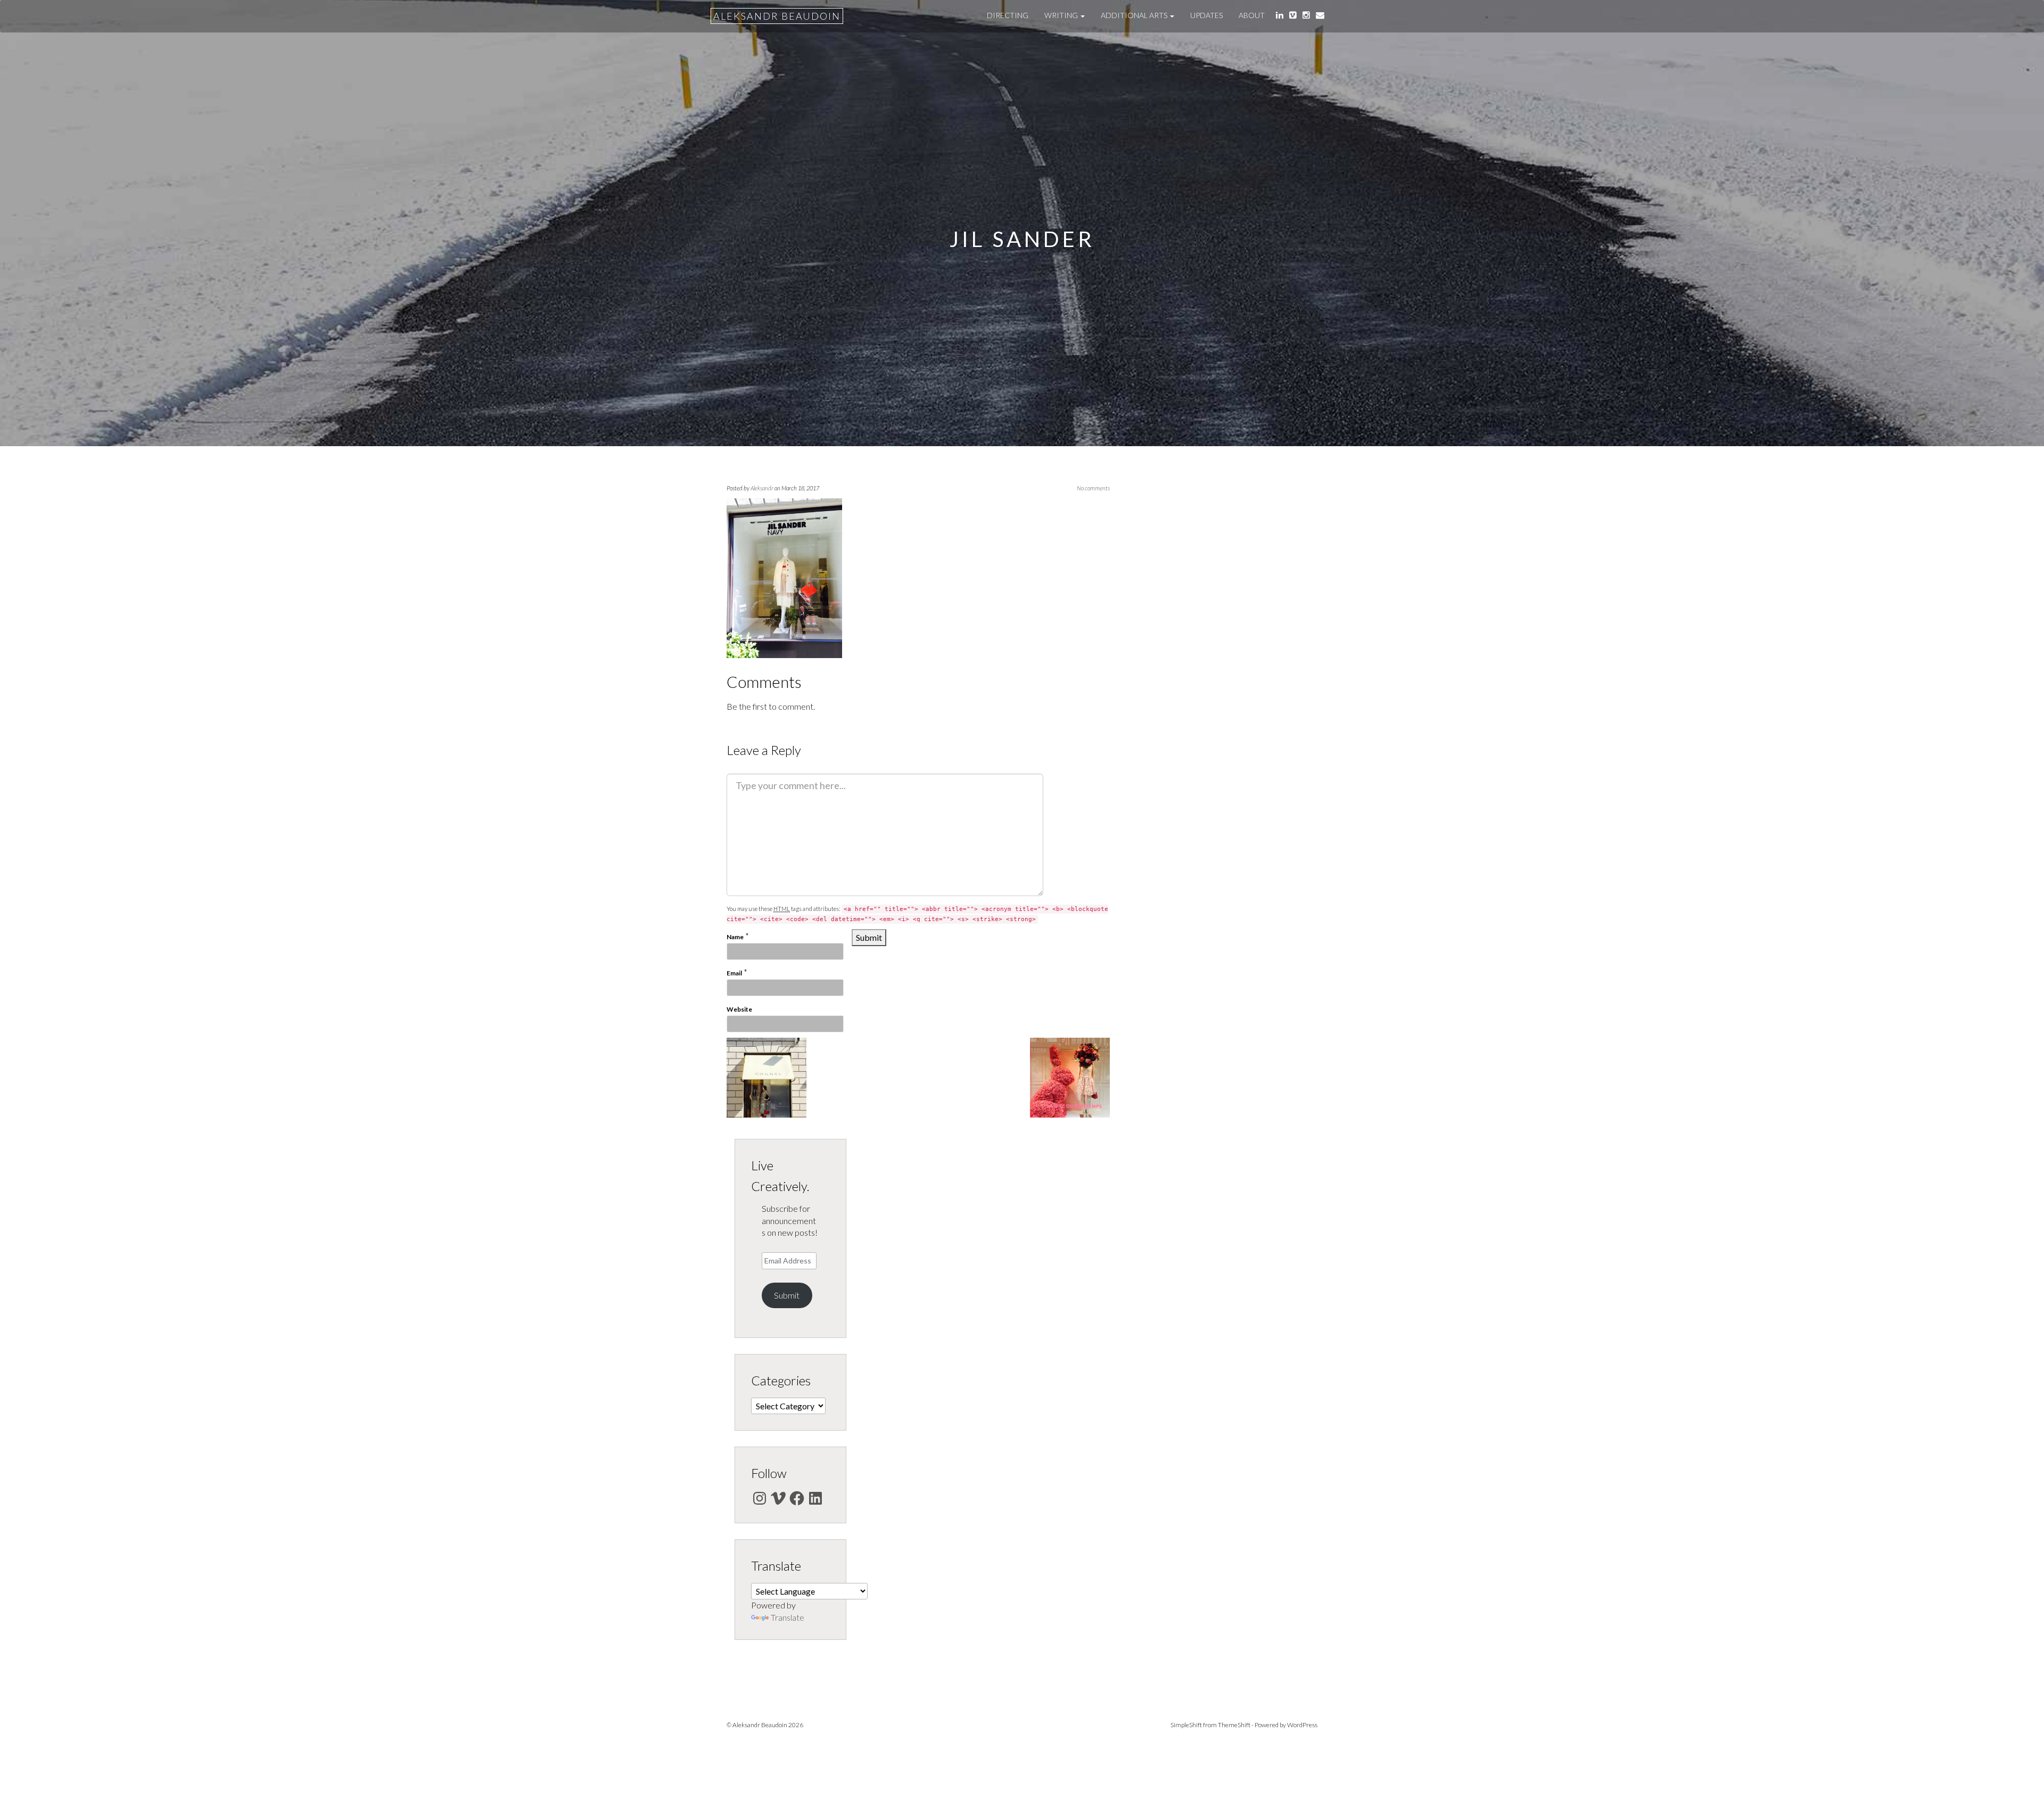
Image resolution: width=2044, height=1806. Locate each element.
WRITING (1062, 15)
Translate (788, 1617)
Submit (787, 1295)
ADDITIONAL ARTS (1135, 15)
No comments (1093, 488)
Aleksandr (762, 488)
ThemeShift (1234, 1725)
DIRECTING (1008, 15)
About (1252, 15)
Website (739, 1009)
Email (734, 973)
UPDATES (1206, 15)
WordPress (1302, 1725)
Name (735, 937)
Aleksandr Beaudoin (777, 16)
